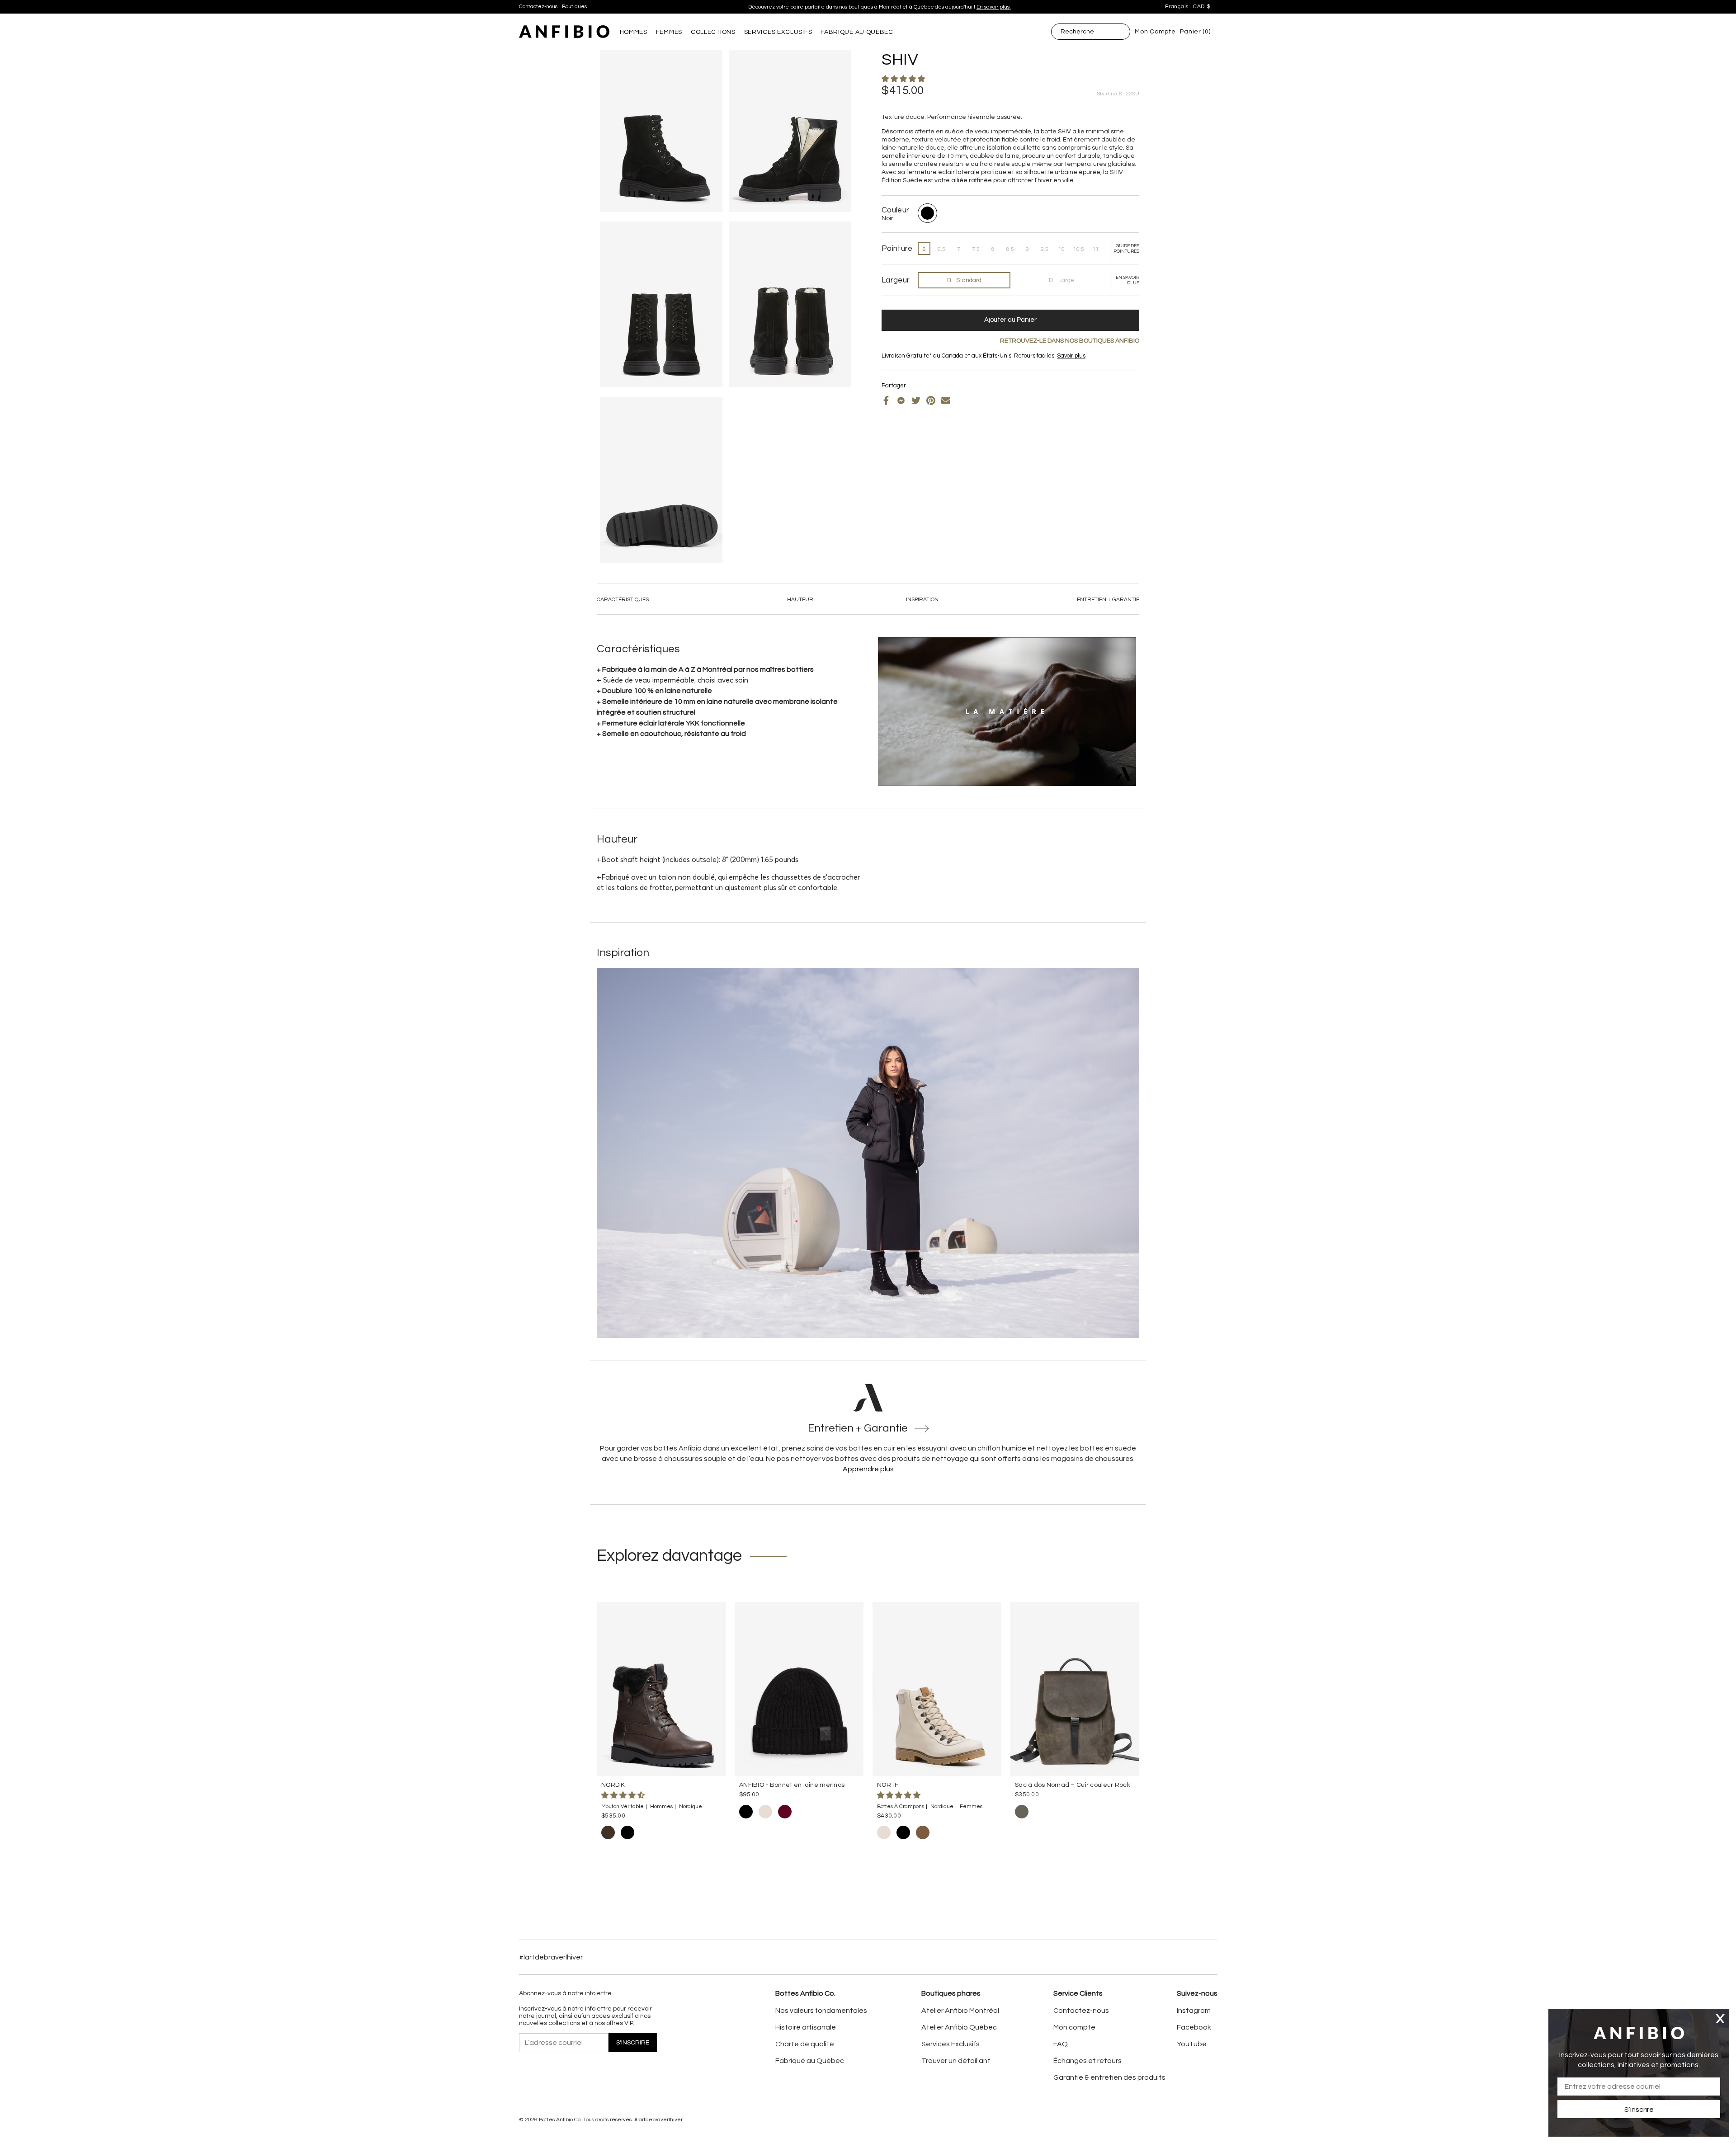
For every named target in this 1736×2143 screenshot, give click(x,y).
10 (1061, 249)
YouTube (1192, 2044)
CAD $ (1202, 7)
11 (1096, 249)
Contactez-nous (538, 7)
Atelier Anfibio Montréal (960, 2011)
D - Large (1061, 280)
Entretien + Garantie (1108, 600)
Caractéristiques (623, 600)
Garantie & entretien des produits (1109, 2077)
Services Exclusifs (951, 2044)
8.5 (1010, 249)
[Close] (1720, 2018)
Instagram (1194, 2011)
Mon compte (1074, 2027)
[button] (904, 79)
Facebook (1194, 2027)
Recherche (1077, 32)
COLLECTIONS (713, 32)
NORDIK (613, 1785)
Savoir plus (1071, 356)
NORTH (888, 1785)
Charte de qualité (805, 2044)
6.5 (941, 249)
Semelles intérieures (924, 363)
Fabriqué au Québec (810, 2061)
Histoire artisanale (806, 2027)
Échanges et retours (1087, 2061)
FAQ (1061, 2044)
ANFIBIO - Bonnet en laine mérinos (792, 1785)
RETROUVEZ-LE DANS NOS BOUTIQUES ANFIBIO (1070, 341)
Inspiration (922, 600)
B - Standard (964, 280)
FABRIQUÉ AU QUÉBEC (857, 32)
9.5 (1045, 249)
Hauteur (800, 600)
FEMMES (669, 32)
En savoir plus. (994, 7)
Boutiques (574, 7)
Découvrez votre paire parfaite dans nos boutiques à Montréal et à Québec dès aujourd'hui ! (880, 7)
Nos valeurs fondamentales (821, 2011)
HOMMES (634, 32)
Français (1177, 7)
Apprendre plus (868, 1469)
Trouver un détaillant (956, 2061)
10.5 (1079, 249)
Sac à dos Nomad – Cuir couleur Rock (1073, 1785)
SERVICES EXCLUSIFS (778, 32)
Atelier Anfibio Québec (959, 2027)
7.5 (976, 249)
